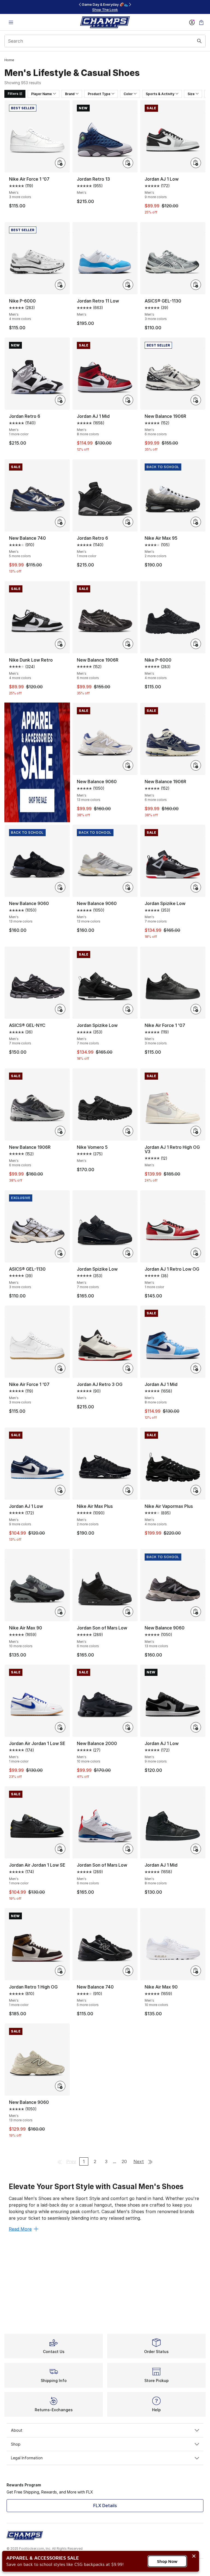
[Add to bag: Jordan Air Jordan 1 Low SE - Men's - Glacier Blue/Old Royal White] (60, 1727)
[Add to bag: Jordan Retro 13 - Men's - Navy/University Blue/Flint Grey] (128, 163)
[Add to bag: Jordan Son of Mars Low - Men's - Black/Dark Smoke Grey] (128, 1612)
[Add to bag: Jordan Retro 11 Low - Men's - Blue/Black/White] (128, 285)
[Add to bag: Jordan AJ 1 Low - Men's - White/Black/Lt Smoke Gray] (196, 1727)
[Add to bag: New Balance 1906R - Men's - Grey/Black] (60, 1131)
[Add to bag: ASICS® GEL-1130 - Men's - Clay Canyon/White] (60, 1253)
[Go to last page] (150, 2161)
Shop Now (167, 2561)
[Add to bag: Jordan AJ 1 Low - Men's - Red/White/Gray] (196, 163)
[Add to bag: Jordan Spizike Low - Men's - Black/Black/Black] (128, 1253)
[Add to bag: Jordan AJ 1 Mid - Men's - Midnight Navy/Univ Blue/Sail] (196, 1368)
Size (191, 94)
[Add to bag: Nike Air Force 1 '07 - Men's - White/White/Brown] (60, 1368)
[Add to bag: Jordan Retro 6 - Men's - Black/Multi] (128, 522)
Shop (16, 2444)
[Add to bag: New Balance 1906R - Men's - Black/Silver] (128, 644)
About (17, 2430)
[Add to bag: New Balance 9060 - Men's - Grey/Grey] (128, 887)
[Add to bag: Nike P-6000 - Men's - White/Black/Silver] (60, 285)
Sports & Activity (160, 94)
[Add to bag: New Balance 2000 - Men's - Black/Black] (128, 1727)
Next (139, 2161)
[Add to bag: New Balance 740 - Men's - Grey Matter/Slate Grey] (60, 522)
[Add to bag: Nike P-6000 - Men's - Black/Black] (196, 644)
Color (128, 94)
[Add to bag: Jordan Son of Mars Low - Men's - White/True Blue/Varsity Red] (128, 1849)
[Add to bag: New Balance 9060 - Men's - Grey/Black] (196, 1612)
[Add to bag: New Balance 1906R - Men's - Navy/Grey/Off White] (196, 765)
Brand (70, 94)
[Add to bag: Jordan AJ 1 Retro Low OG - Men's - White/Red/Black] (196, 1253)
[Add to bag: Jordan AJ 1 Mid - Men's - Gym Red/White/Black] (128, 400)
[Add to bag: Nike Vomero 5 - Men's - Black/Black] (128, 1131)
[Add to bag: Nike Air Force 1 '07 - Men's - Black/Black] (196, 1009)
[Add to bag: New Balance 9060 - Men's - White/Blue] (128, 765)
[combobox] (105, 41)
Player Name (42, 94)
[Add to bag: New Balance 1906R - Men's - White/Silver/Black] (196, 400)
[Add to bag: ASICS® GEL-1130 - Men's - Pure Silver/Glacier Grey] (196, 285)
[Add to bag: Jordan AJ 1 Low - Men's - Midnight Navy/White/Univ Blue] (60, 1490)
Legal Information (27, 2458)
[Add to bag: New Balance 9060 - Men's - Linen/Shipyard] (60, 2086)
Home (9, 60)
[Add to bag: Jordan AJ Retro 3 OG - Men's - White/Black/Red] (128, 1368)
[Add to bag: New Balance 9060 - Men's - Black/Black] (60, 887)
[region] (105, 7)
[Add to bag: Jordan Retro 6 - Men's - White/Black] (60, 400)
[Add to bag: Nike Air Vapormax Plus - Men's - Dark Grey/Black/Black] (196, 1490)
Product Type (99, 94)
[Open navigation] (11, 22)
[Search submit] (199, 41)
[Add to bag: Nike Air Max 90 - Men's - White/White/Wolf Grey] (196, 1971)
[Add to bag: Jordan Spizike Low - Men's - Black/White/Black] (128, 1009)
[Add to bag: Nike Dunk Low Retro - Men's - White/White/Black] (60, 644)
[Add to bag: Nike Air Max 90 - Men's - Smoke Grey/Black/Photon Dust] (60, 1612)
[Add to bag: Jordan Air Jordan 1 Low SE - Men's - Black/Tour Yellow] (60, 1849)
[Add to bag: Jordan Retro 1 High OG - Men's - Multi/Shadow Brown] (60, 1971)
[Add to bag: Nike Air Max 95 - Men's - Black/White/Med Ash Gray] (196, 522)
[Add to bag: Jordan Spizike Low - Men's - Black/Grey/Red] (196, 887)
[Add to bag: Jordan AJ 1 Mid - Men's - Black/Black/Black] (196, 1849)
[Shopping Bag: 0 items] (201, 22)
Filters (13, 94)
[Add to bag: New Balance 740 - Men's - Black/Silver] (128, 1971)
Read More (20, 2229)
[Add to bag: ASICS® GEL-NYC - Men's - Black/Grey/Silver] (60, 1009)
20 (124, 2161)
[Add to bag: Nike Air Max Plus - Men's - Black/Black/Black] (128, 1490)
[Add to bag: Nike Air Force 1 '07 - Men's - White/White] (60, 163)
